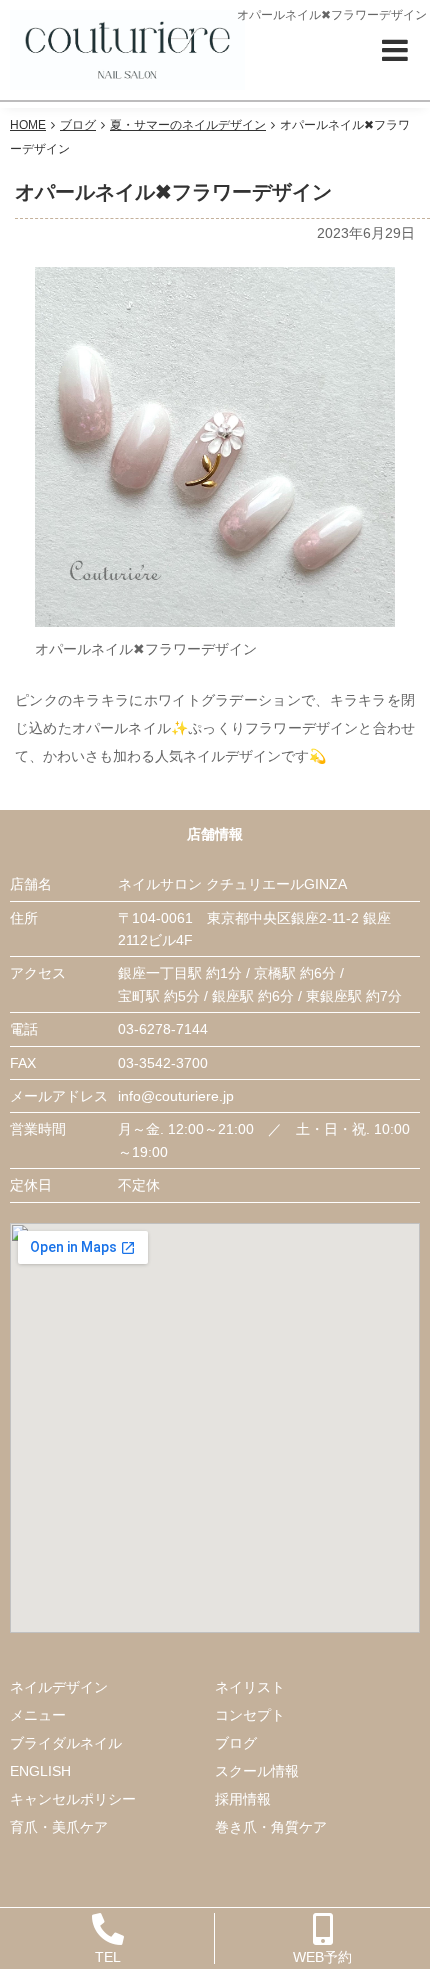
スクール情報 (257, 1771)
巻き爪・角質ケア (271, 1827)
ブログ (236, 1743)
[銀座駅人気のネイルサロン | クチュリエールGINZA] (127, 49)
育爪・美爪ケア (59, 1827)
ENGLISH (40, 1771)
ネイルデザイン (59, 1687)
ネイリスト (250, 1687)
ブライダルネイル (66, 1743)
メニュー (38, 1715)
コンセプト (250, 1715)
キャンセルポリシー (73, 1799)
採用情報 (243, 1799)
